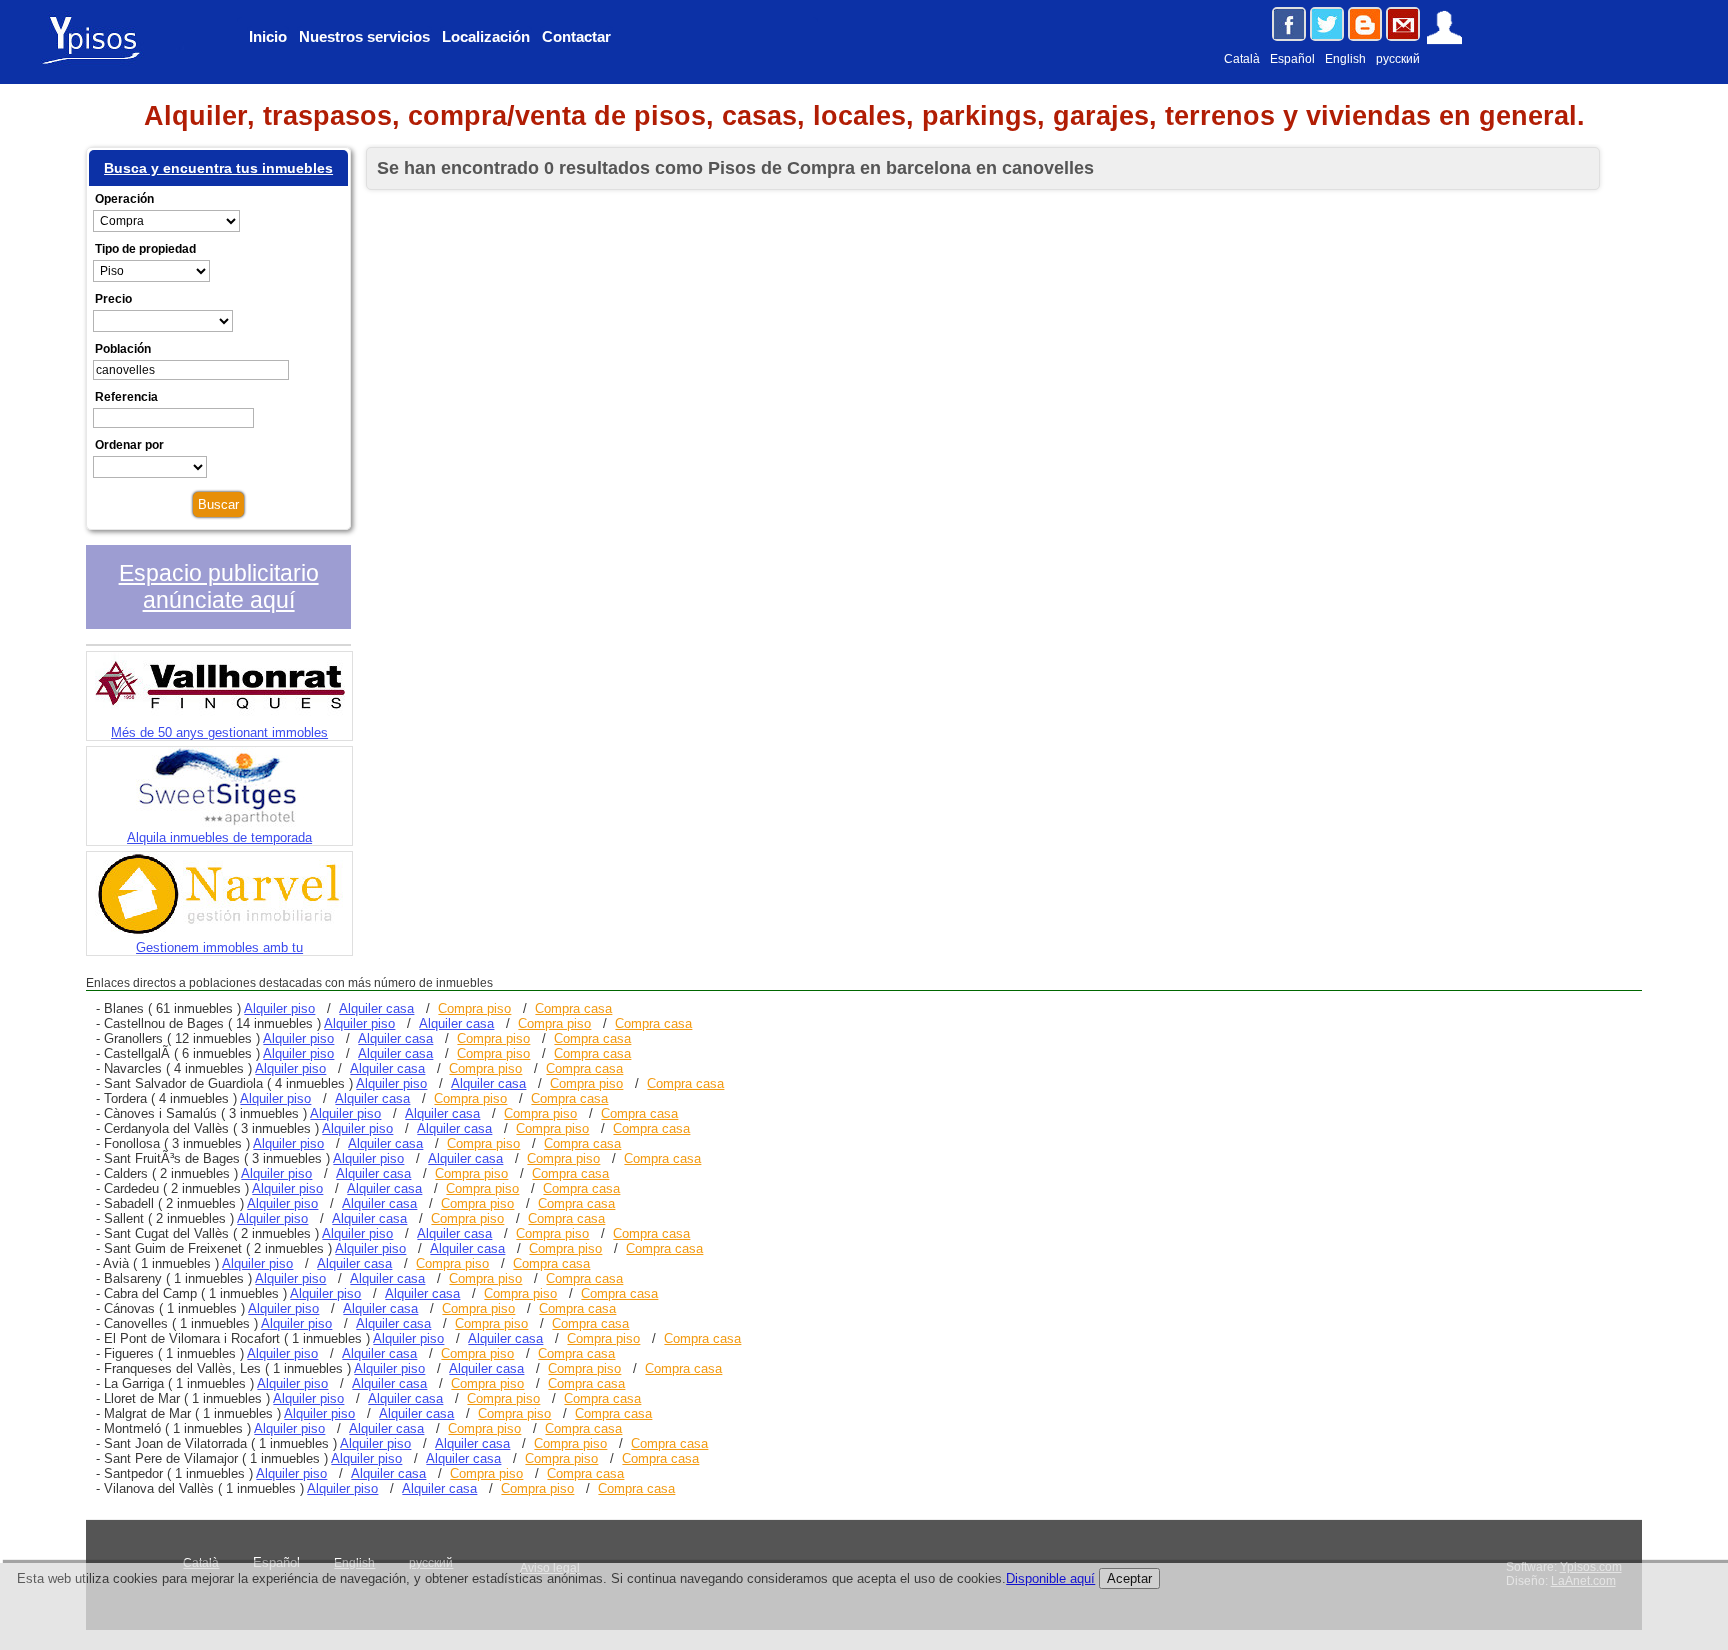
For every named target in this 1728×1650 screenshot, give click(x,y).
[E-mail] (1403, 24)
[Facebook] (1289, 24)
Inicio (268, 36)
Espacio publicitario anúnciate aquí (219, 586)
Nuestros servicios (364, 36)
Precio (113, 299)
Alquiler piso (279, 1008)
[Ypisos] (100, 63)
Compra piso (474, 1008)
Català (1242, 59)
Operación (124, 199)
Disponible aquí (1050, 1578)
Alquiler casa (376, 1008)
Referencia (126, 397)
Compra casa (573, 1008)
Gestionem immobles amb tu (219, 947)
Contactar (576, 36)
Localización (486, 36)
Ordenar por (129, 445)
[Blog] (1365, 24)
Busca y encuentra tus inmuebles (218, 168)
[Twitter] (1327, 24)
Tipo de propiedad (145, 249)
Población (123, 349)
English (1345, 59)
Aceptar (1129, 1578)
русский (1398, 59)
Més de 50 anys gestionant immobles (219, 732)
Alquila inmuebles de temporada (219, 837)
